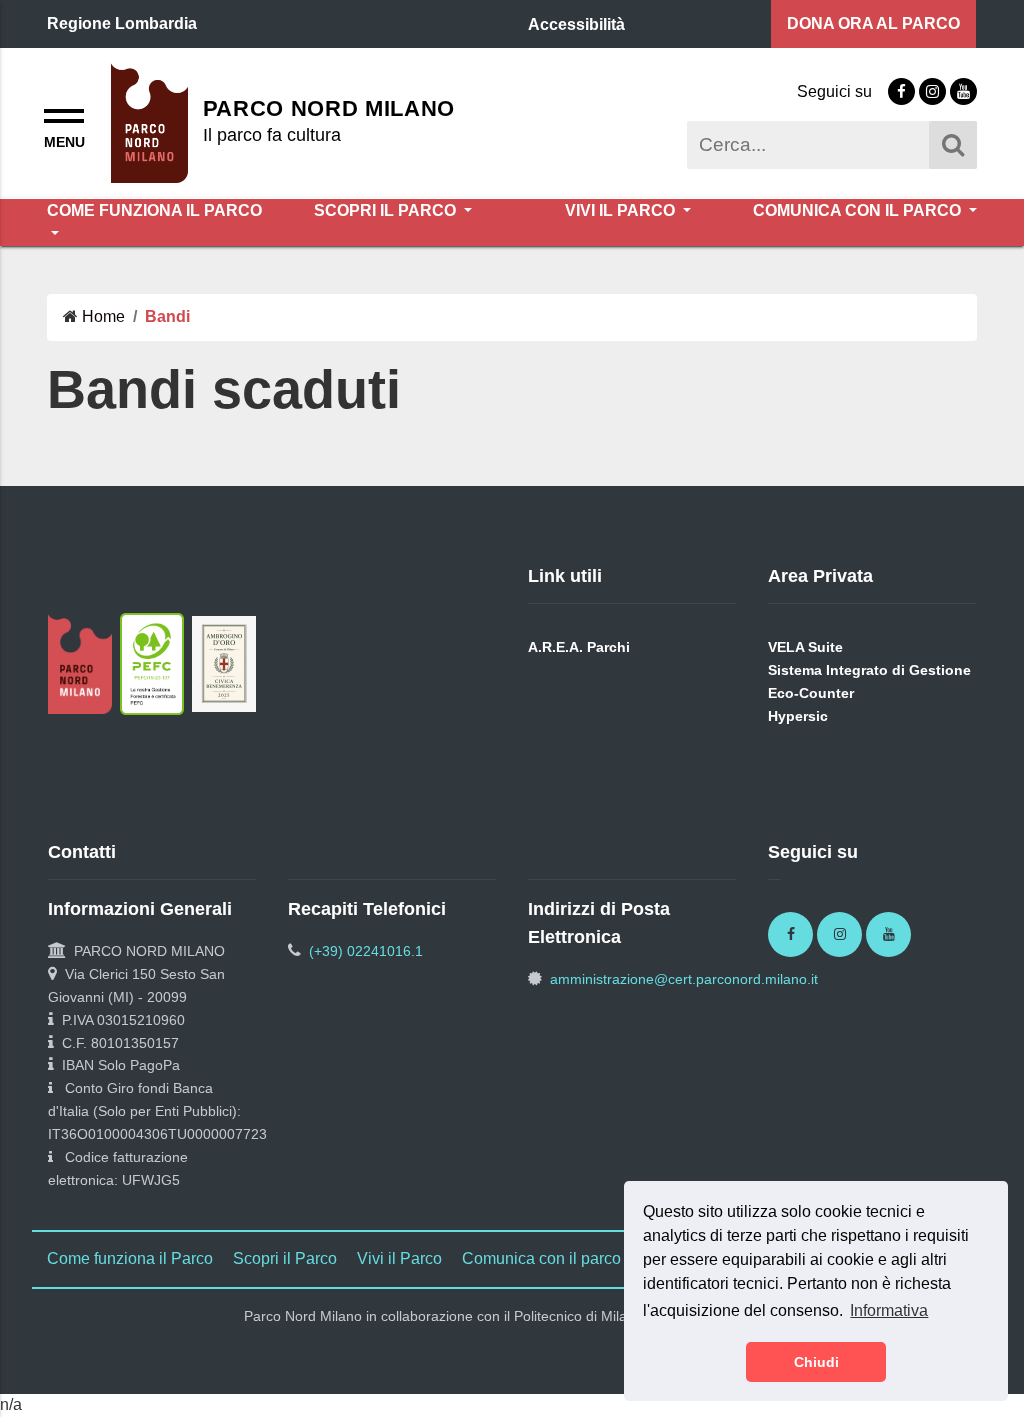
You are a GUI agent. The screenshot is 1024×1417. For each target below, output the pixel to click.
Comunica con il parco (859, 210)
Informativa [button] (889, 1310)
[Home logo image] (149, 121)
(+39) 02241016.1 (366, 951)
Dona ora (873, 23)
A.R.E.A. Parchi (579, 647)
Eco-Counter (811, 693)
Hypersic (798, 716)
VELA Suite (805, 647)
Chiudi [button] (816, 1362)
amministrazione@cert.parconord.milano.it (684, 979)
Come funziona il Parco (154, 210)
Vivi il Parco (622, 210)
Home (103, 316)
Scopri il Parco (387, 210)
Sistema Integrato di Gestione (869, 670)
